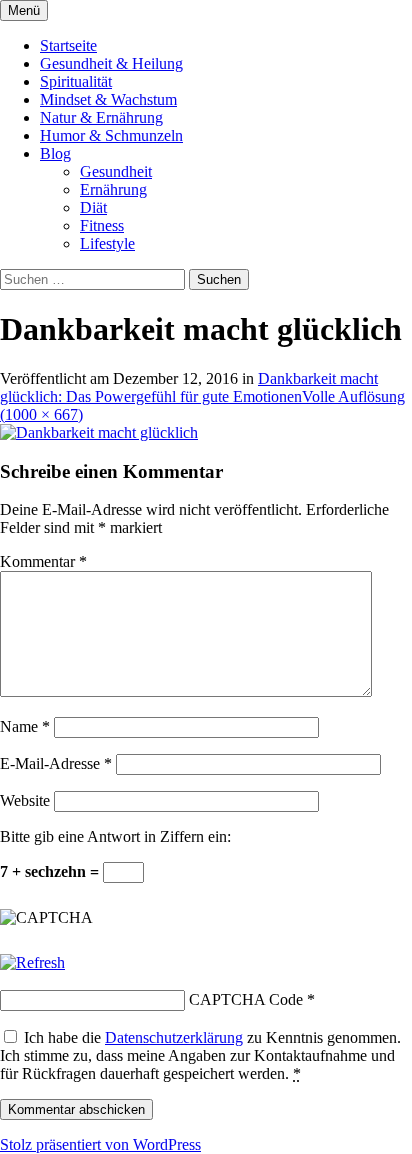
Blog (55, 153)
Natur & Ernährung (101, 117)
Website (25, 800)
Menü (24, 10)
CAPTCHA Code (246, 999)
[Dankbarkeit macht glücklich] (99, 432)
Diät (93, 207)
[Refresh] (32, 962)
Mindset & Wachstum (108, 99)
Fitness (102, 225)
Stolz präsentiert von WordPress (100, 1144)
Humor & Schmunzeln (111, 135)
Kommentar (43, 561)
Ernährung (113, 189)
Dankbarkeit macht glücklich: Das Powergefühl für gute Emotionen (189, 387)
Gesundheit (116, 171)
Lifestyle (107, 243)
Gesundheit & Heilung (111, 63)
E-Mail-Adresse (56, 763)
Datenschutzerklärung (174, 1037)
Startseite (68, 45)
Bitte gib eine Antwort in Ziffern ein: (115, 836)
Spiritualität (76, 81)
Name (25, 726)
